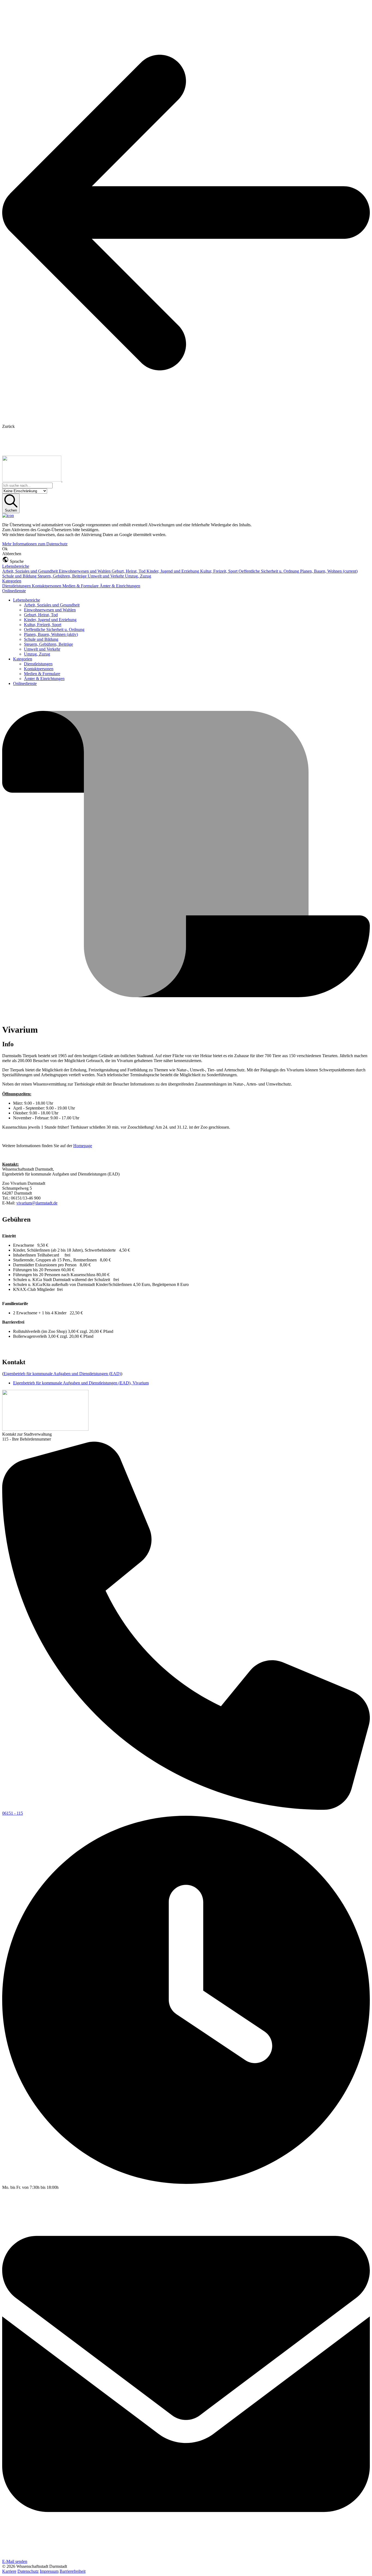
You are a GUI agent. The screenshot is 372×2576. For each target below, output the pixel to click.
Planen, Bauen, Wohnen (329, 571)
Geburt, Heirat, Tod (129, 571)
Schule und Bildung (20, 576)
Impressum (49, 2571)
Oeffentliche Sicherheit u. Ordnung (269, 571)
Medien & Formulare (81, 586)
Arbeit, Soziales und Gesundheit (31, 571)
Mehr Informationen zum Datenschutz (35, 544)
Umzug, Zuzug (138, 576)
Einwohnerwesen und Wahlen (85, 571)
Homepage (83, 1146)
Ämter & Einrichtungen (120, 586)
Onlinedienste (14, 591)
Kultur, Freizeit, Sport (219, 571)
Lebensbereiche (16, 566)
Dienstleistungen (17, 586)
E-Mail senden (15, 2561)
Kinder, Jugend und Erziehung (173, 571)
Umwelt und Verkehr (106, 576)
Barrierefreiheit (73, 2571)
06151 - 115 (13, 1813)
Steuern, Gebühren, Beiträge (63, 576)
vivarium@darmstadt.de (37, 1203)
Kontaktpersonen (47, 586)
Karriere (9, 2571)
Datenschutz (28, 2571)
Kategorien (12, 581)
